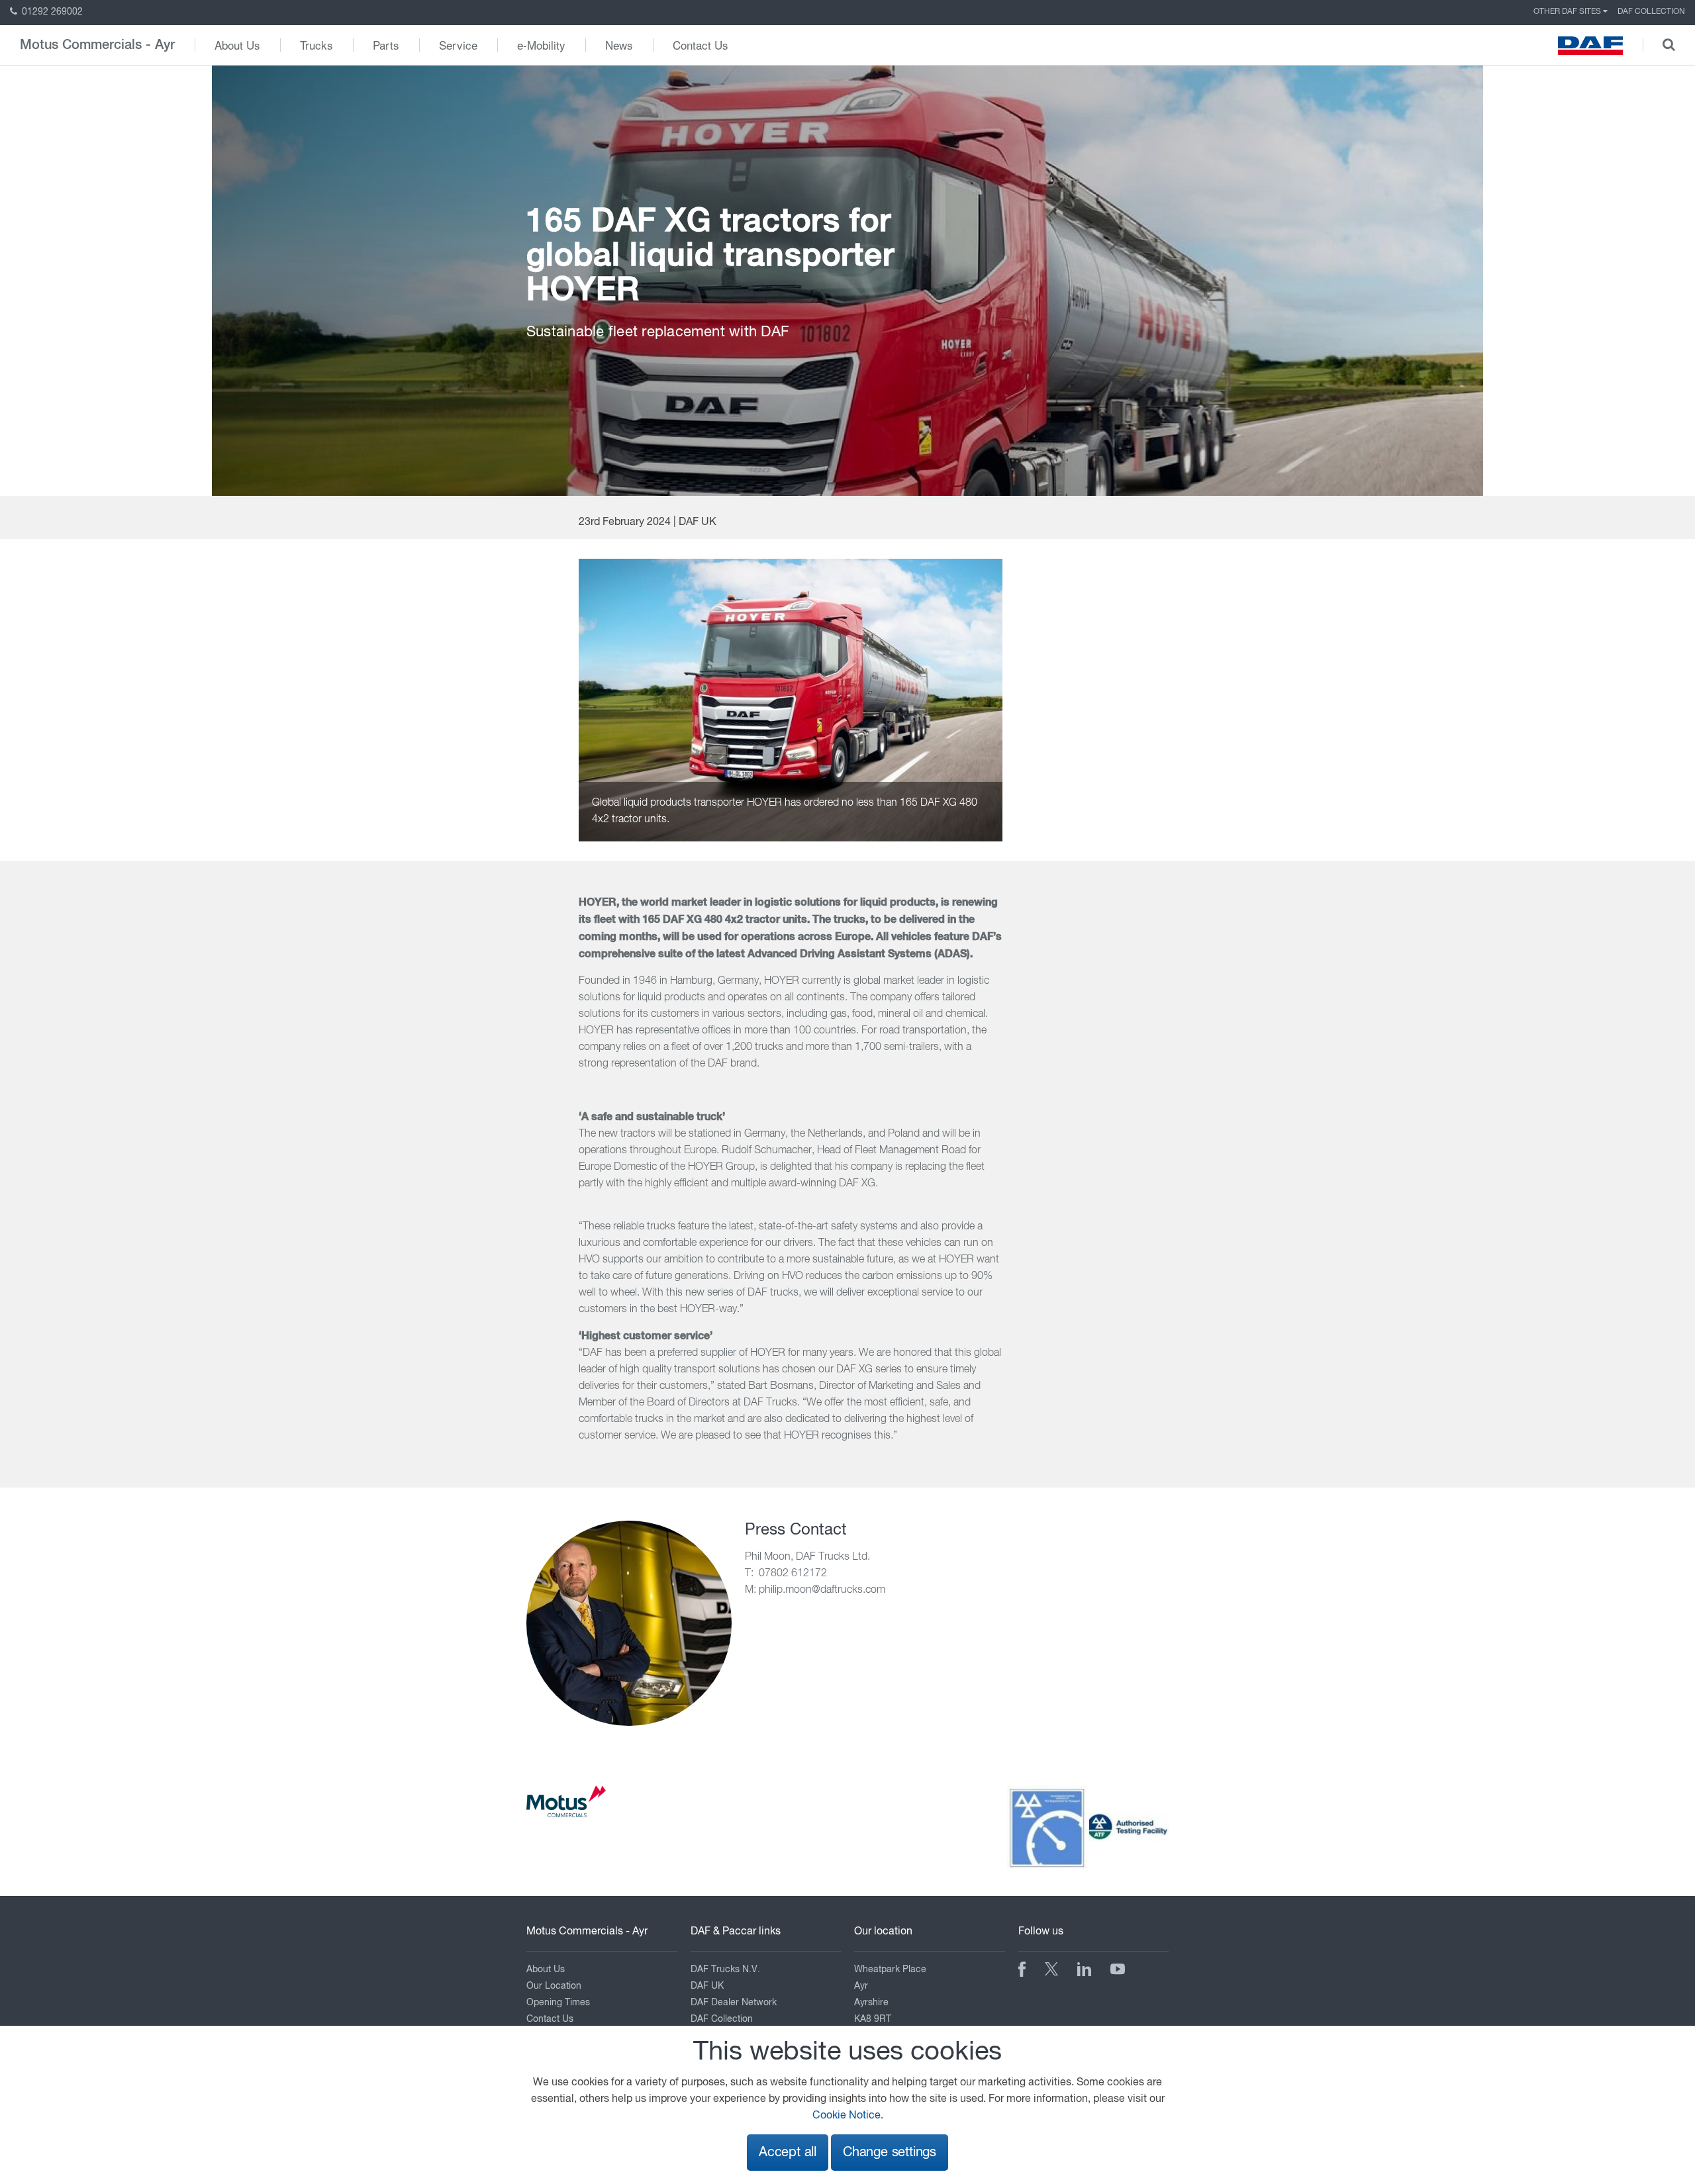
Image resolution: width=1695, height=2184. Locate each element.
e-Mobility (541, 45)
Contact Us (701, 45)
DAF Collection (1651, 12)
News (619, 45)
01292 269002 (51, 12)
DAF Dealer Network (734, 2003)
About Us (237, 45)
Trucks (316, 45)
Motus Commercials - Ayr (97, 45)
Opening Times (558, 2003)
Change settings (890, 2153)
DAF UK (707, 1986)
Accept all (788, 2153)
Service (458, 45)
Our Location (554, 1986)
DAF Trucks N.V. (725, 1970)
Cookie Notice (847, 2116)
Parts (386, 45)
